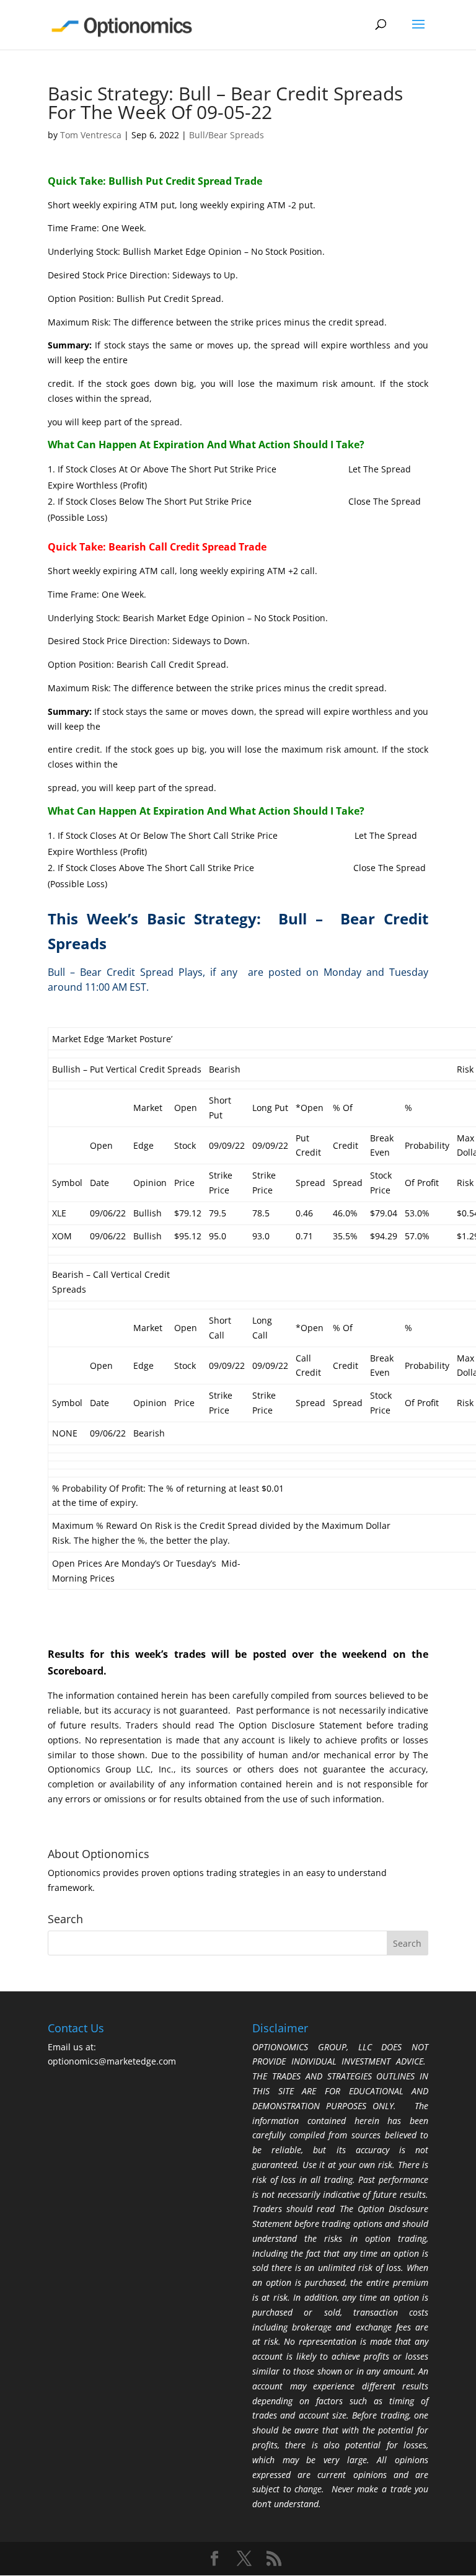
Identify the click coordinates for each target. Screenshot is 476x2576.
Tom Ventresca (91, 135)
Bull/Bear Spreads (227, 135)
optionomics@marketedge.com (112, 2061)
